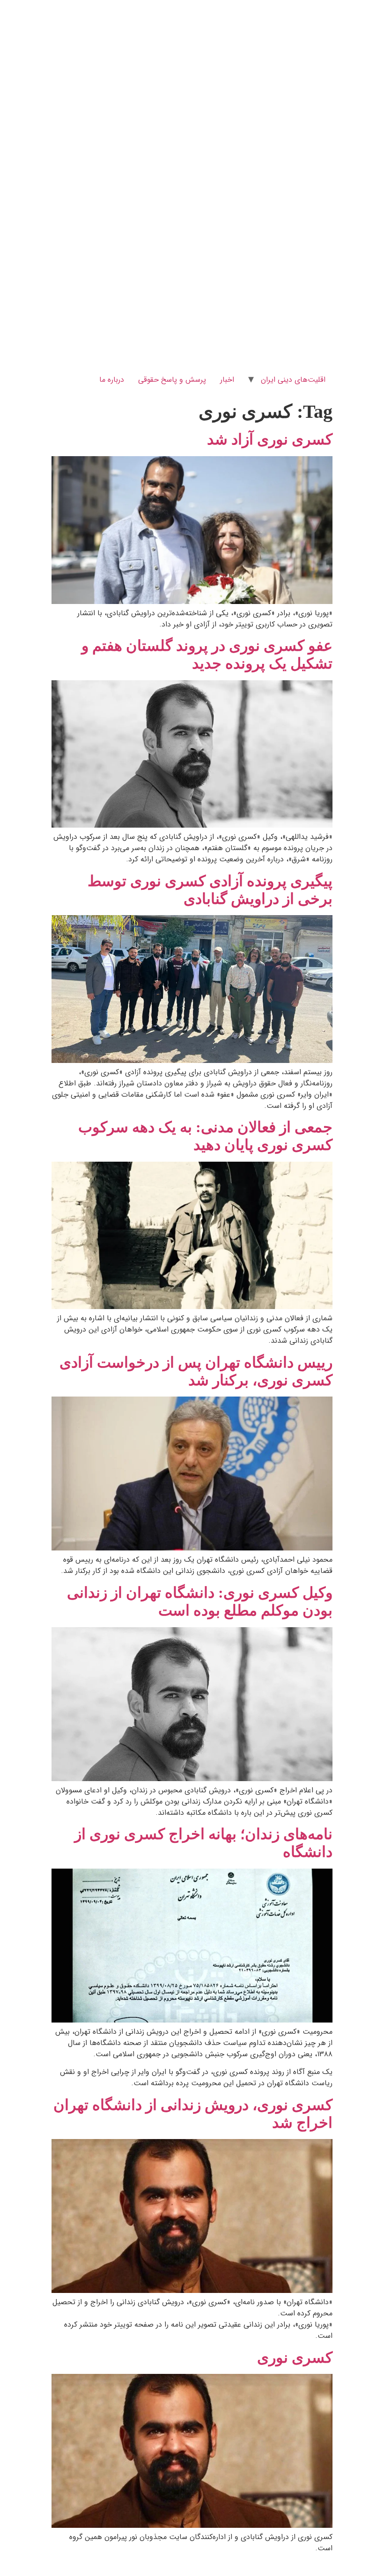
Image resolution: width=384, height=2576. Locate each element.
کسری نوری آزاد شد (270, 439)
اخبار (227, 380)
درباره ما (112, 380)
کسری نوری (295, 2358)
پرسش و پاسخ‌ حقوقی (172, 380)
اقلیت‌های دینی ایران (293, 380)
